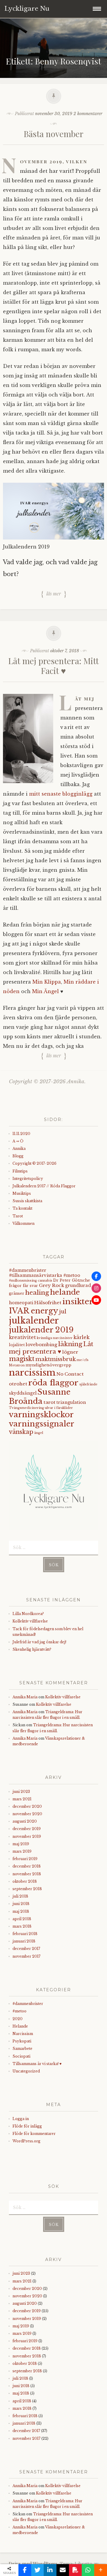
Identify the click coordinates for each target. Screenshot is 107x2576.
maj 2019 (21, 1844)
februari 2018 (25, 1934)
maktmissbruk (56, 1359)
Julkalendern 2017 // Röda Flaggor (44, 1186)
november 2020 (27, 1814)
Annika (19, 1149)
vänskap (21, 1432)
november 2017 (26, 1956)
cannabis (45, 1281)
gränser (17, 1293)
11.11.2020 (21, 1134)
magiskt (22, 1359)
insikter (78, 1301)
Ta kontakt (22, 1208)
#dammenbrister (28, 2004)
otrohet (18, 1384)
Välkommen (23, 1223)
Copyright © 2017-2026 (34, 1163)
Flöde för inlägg (27, 2126)
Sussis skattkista (27, 1201)
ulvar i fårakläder (59, 1408)
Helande (20, 2026)
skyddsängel (23, 1393)
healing (37, 1293)
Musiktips (22, 1193)
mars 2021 (22, 1799)
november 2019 (27, 1836)
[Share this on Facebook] (25, 2570)
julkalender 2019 (41, 1330)
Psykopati (22, 2041)
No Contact (70, 1374)
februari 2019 (25, 1859)
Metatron (17, 1365)
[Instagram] (96, 1288)
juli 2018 (20, 1896)
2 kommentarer (88, 114)
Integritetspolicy (28, 1179)
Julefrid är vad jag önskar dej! (39, 1642)
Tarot (18, 1216)
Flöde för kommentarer (34, 2134)
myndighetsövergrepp (48, 1365)
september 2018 (27, 1889)
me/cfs (83, 1360)
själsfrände (88, 1384)
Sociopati (21, 2056)
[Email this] (63, 2570)
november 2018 (27, 1874)
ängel (39, 1433)
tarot (49, 1402)
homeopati (21, 1303)
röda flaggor (53, 1383)
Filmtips (20, 1171)
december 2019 (27, 1829)
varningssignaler (42, 1424)
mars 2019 (22, 1851)
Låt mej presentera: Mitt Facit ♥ (53, 666)
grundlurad (78, 1285)
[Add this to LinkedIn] (50, 2570)
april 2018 (22, 1919)
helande (65, 1292)
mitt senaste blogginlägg (61, 794)
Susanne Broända (40, 1397)
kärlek (81, 1337)
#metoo (19, 2011)
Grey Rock (52, 1285)
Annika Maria (25, 1697)
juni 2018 (21, 1904)
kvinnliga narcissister (55, 1338)
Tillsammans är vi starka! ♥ (37, 2064)
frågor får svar (23, 1286)
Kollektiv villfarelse (30, 1621)
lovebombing (41, 1345)
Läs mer (54, 594)
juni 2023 (21, 1792)
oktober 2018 (25, 1881)
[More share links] (101, 2570)
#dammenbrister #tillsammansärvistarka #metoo (45, 1273)
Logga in (21, 2119)
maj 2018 (21, 1911)
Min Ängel (46, 991)
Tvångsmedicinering (26, 1408)
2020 (18, 2019)
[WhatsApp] (88, 2570)
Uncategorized (26, 2071)
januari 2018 (24, 1941)
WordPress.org (26, 2141)
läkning (70, 1344)
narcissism (32, 1373)
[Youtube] (96, 1300)
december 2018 (27, 1866)
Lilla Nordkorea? (28, 1614)
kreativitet (22, 1337)
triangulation (71, 1402)
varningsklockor (41, 1415)
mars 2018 (22, 1926)
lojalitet (17, 1345)
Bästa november (54, 134)
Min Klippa (47, 982)
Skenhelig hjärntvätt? (32, 1649)
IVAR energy (34, 1311)
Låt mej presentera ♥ (51, 1348)
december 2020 (27, 1806)
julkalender (34, 1321)
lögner (70, 1352)
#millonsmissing (23, 1281)
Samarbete (22, 2049)
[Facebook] (96, 1276)
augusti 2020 (25, 1821)
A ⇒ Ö (18, 1141)
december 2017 (26, 1949)
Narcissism (23, 2034)
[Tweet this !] (38, 2570)
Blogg (18, 1156)
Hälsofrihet (48, 1303)
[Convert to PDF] (75, 2570)
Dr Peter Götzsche (72, 1280)
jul (63, 1311)
